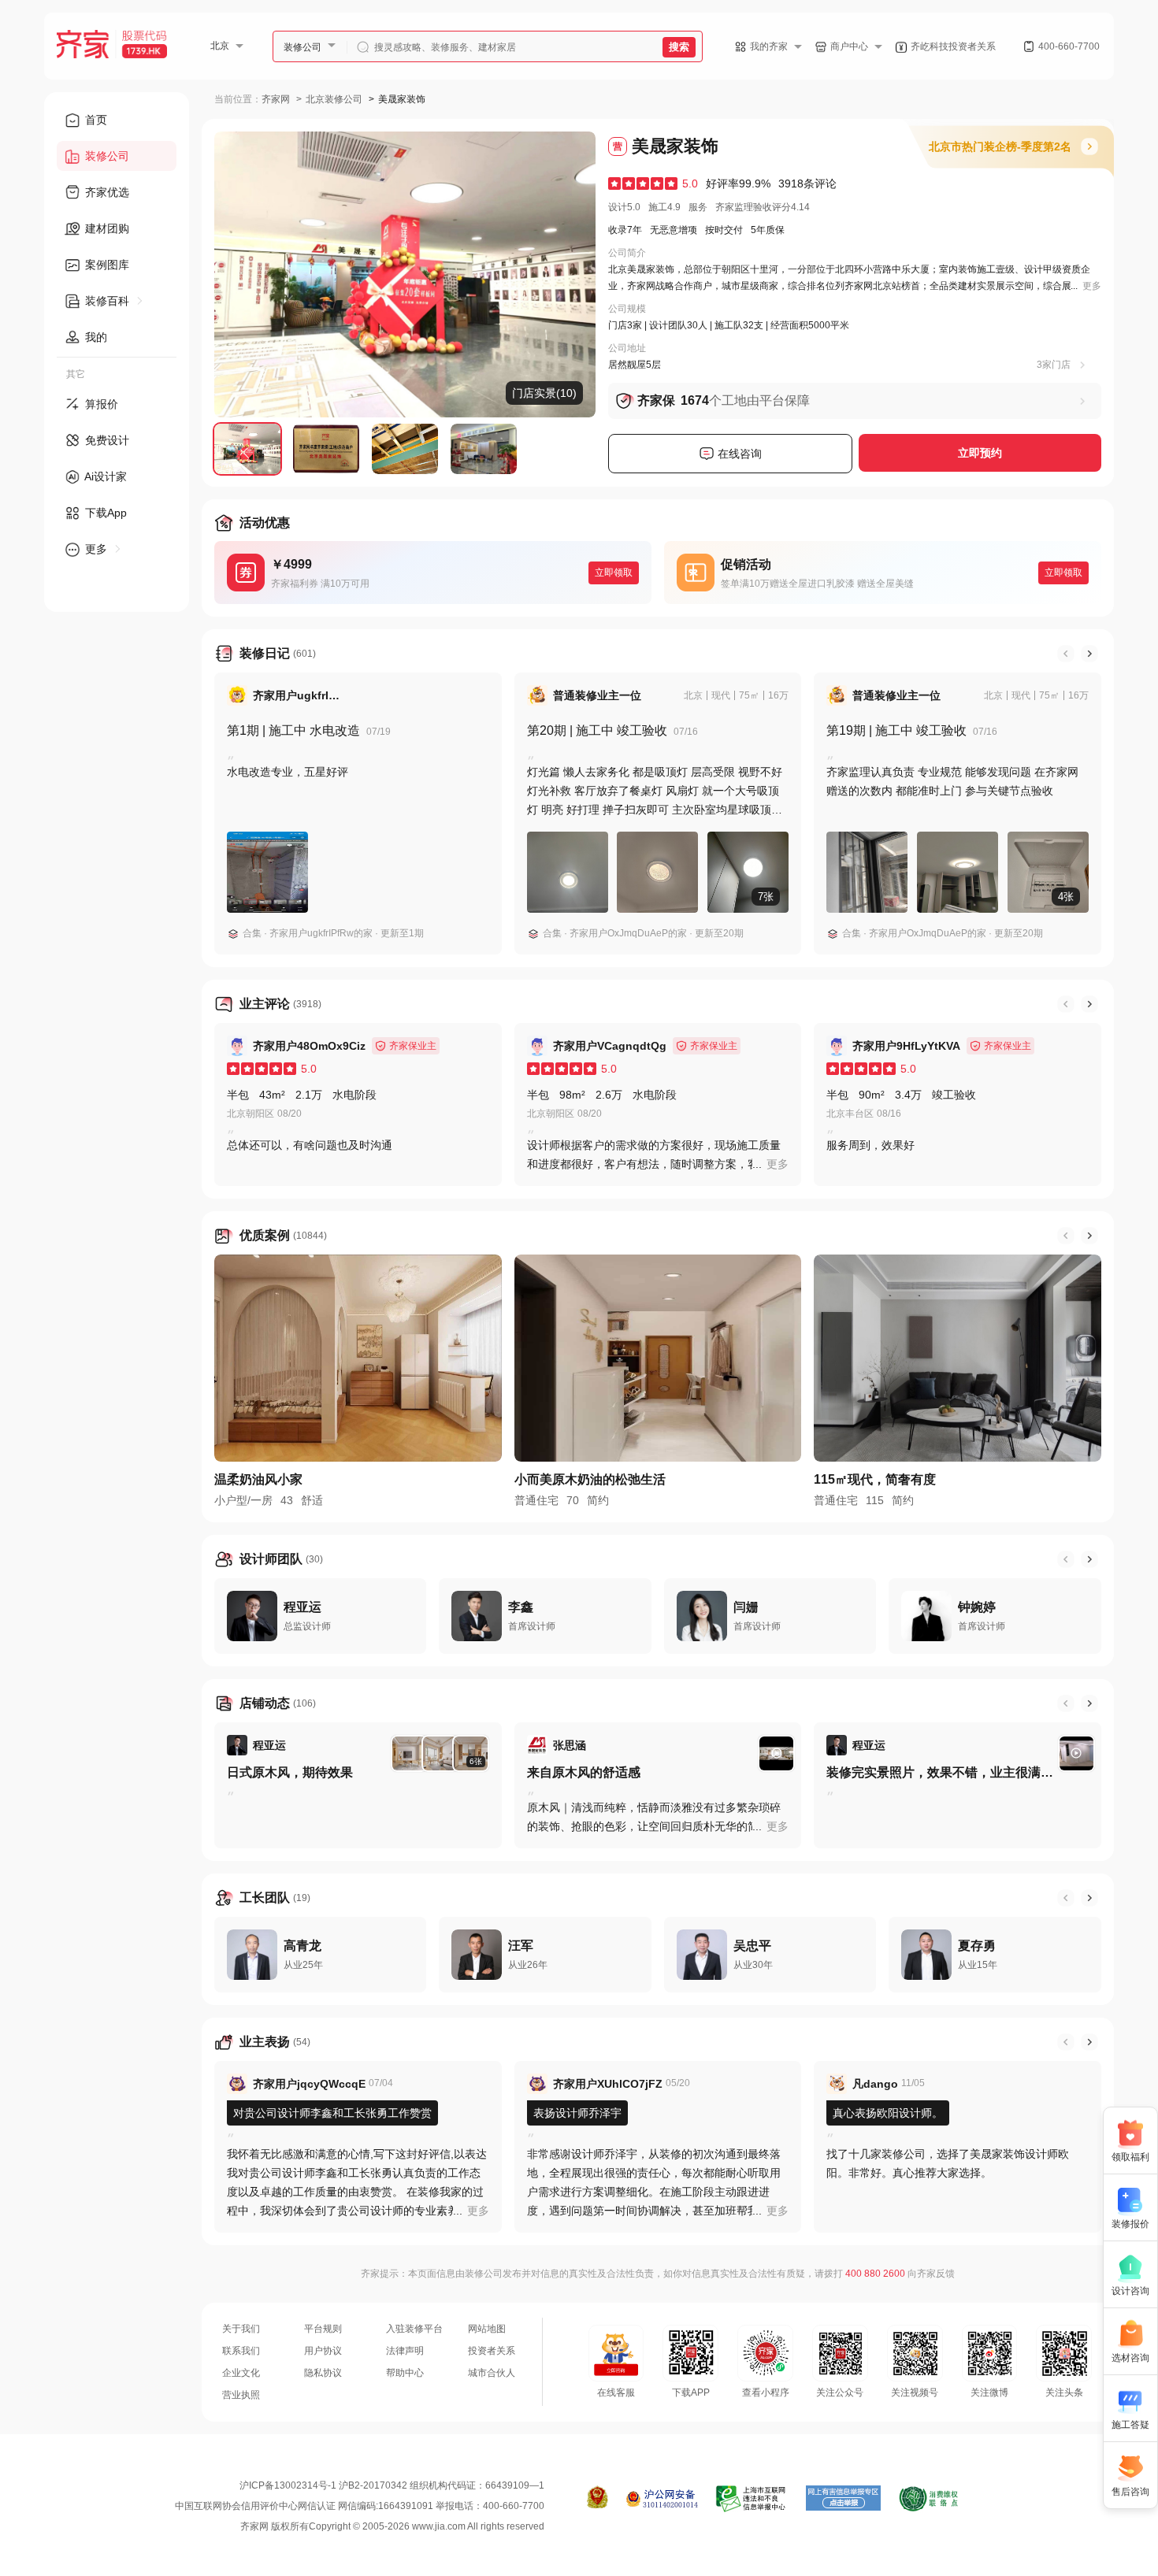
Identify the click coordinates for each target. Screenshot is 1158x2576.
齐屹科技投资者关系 (953, 46)
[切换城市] (246, 46)
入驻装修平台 (414, 2329)
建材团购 (106, 228)
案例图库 (106, 265)
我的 (95, 337)
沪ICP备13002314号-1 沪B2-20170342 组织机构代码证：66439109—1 (392, 2485)
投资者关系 (492, 2351)
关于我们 (241, 2329)
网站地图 (487, 2329)
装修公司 (302, 47)
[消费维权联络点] (928, 2499)
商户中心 (849, 46)
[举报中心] (752, 2499)
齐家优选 (106, 192)
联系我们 (241, 2351)
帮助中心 (405, 2373)
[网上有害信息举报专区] (843, 2499)
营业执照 (241, 2395)
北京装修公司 (334, 99)
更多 (96, 549)
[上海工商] (598, 2499)
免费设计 (106, 440)
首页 (95, 120)
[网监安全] (662, 2499)
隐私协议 (323, 2373)
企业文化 (241, 2373)
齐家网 (276, 99)
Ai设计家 (104, 476)
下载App (104, 513)
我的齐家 (769, 46)
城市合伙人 (492, 2373)
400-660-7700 (1069, 46)
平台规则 (323, 2329)
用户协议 (323, 2351)
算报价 (100, 404)
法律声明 (405, 2351)
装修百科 (107, 301)
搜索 (679, 47)
